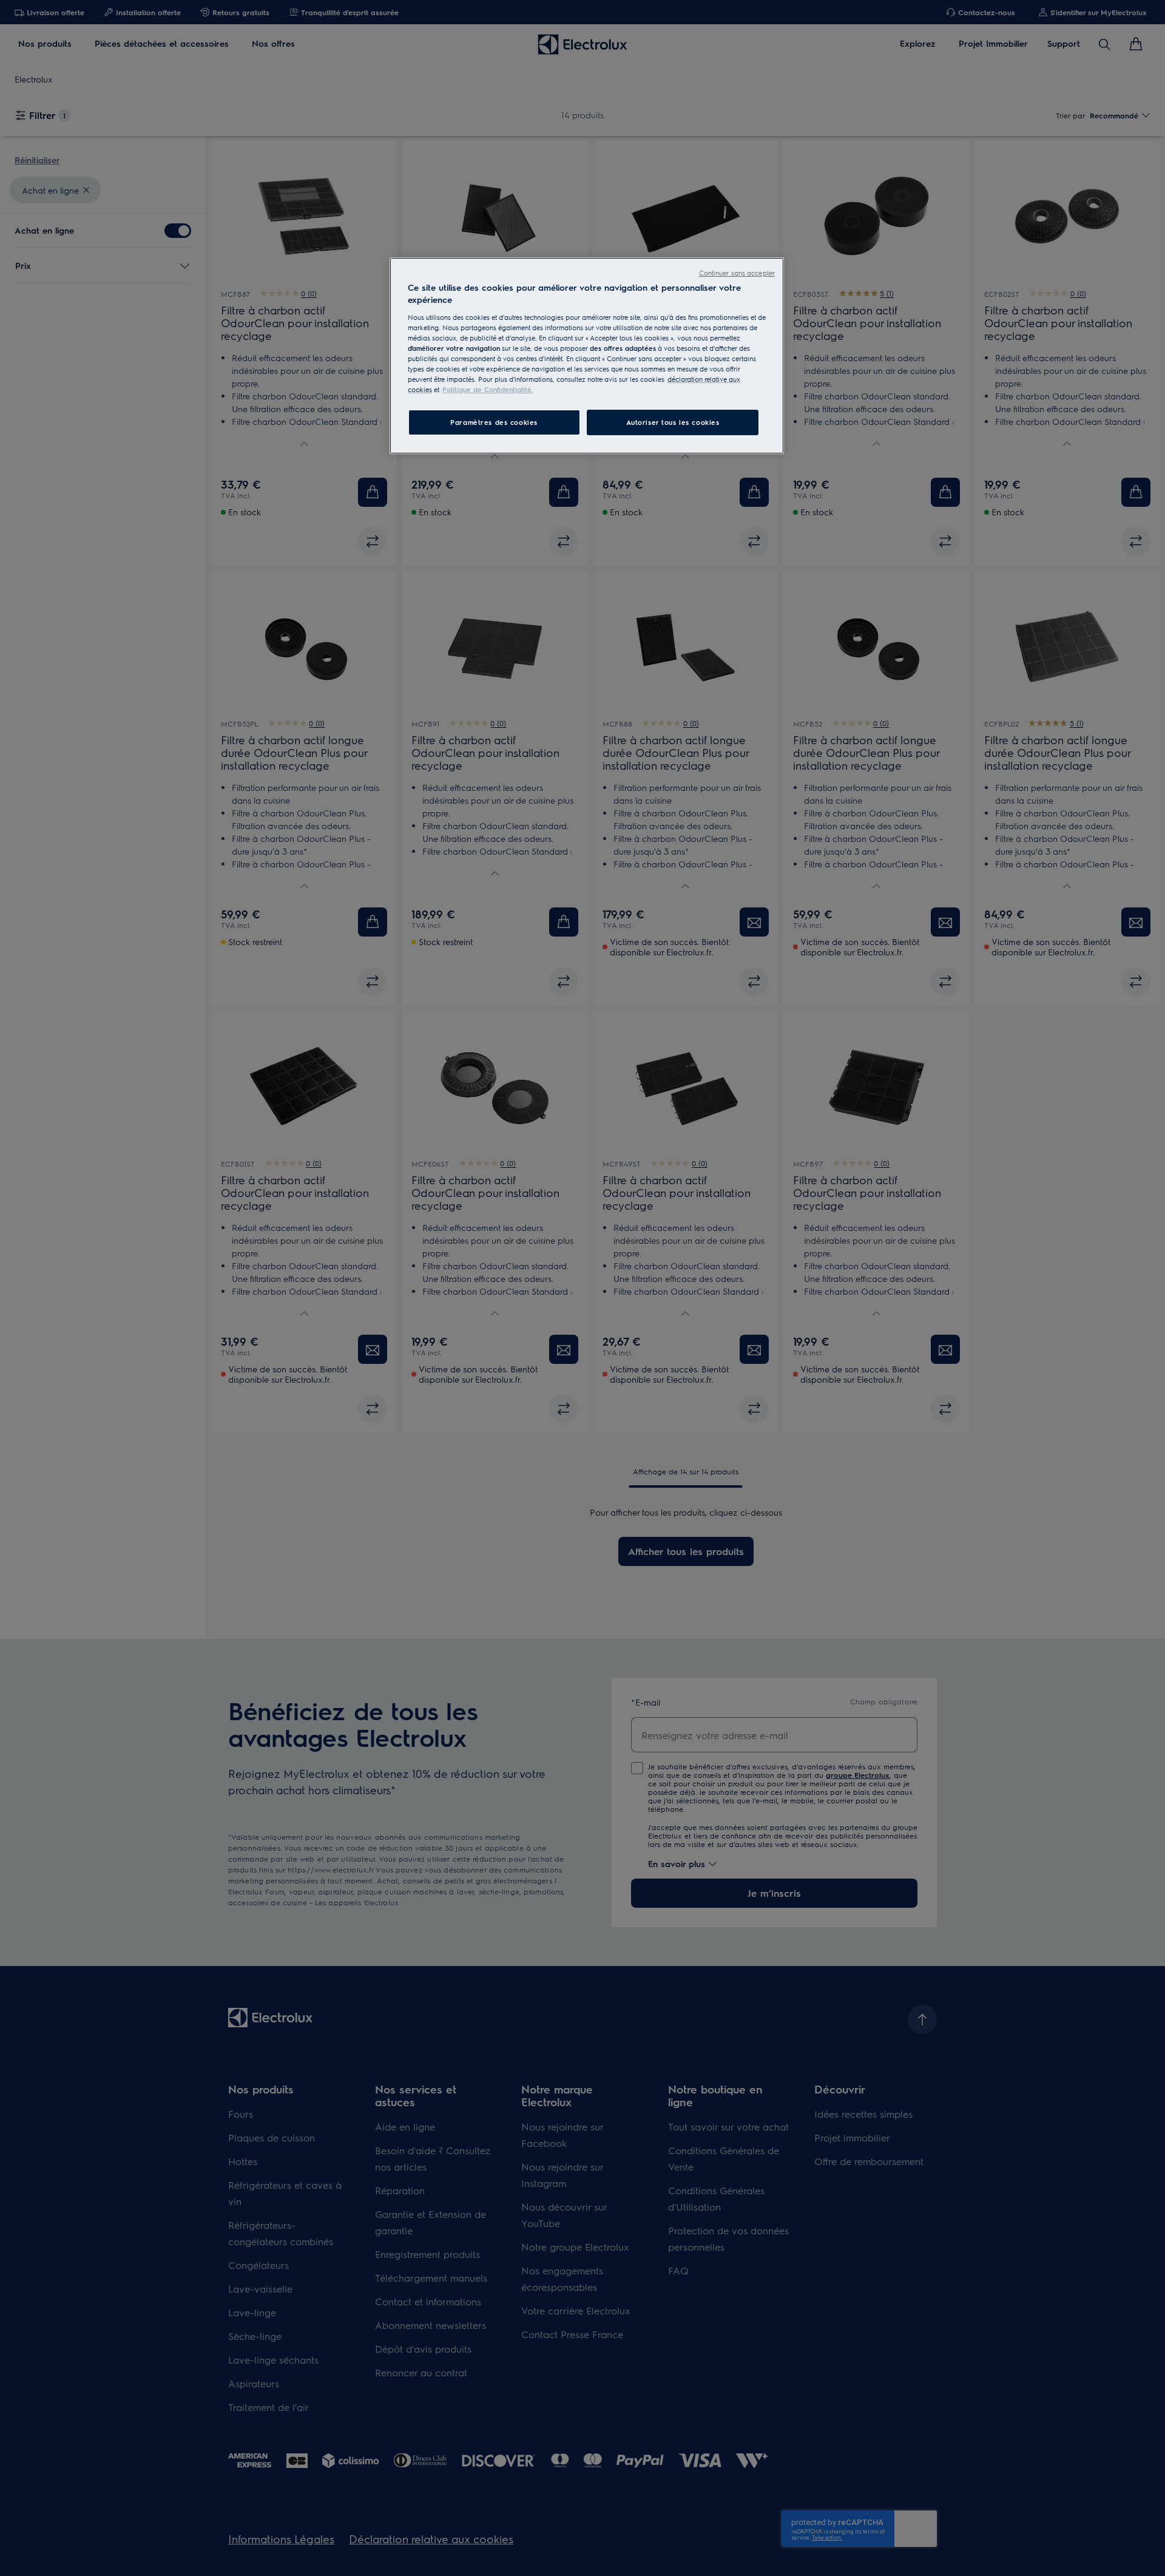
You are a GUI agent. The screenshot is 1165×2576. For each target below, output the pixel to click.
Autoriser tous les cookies (673, 422)
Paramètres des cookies (494, 422)
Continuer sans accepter (737, 273)
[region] (587, 356)
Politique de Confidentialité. (488, 389)
